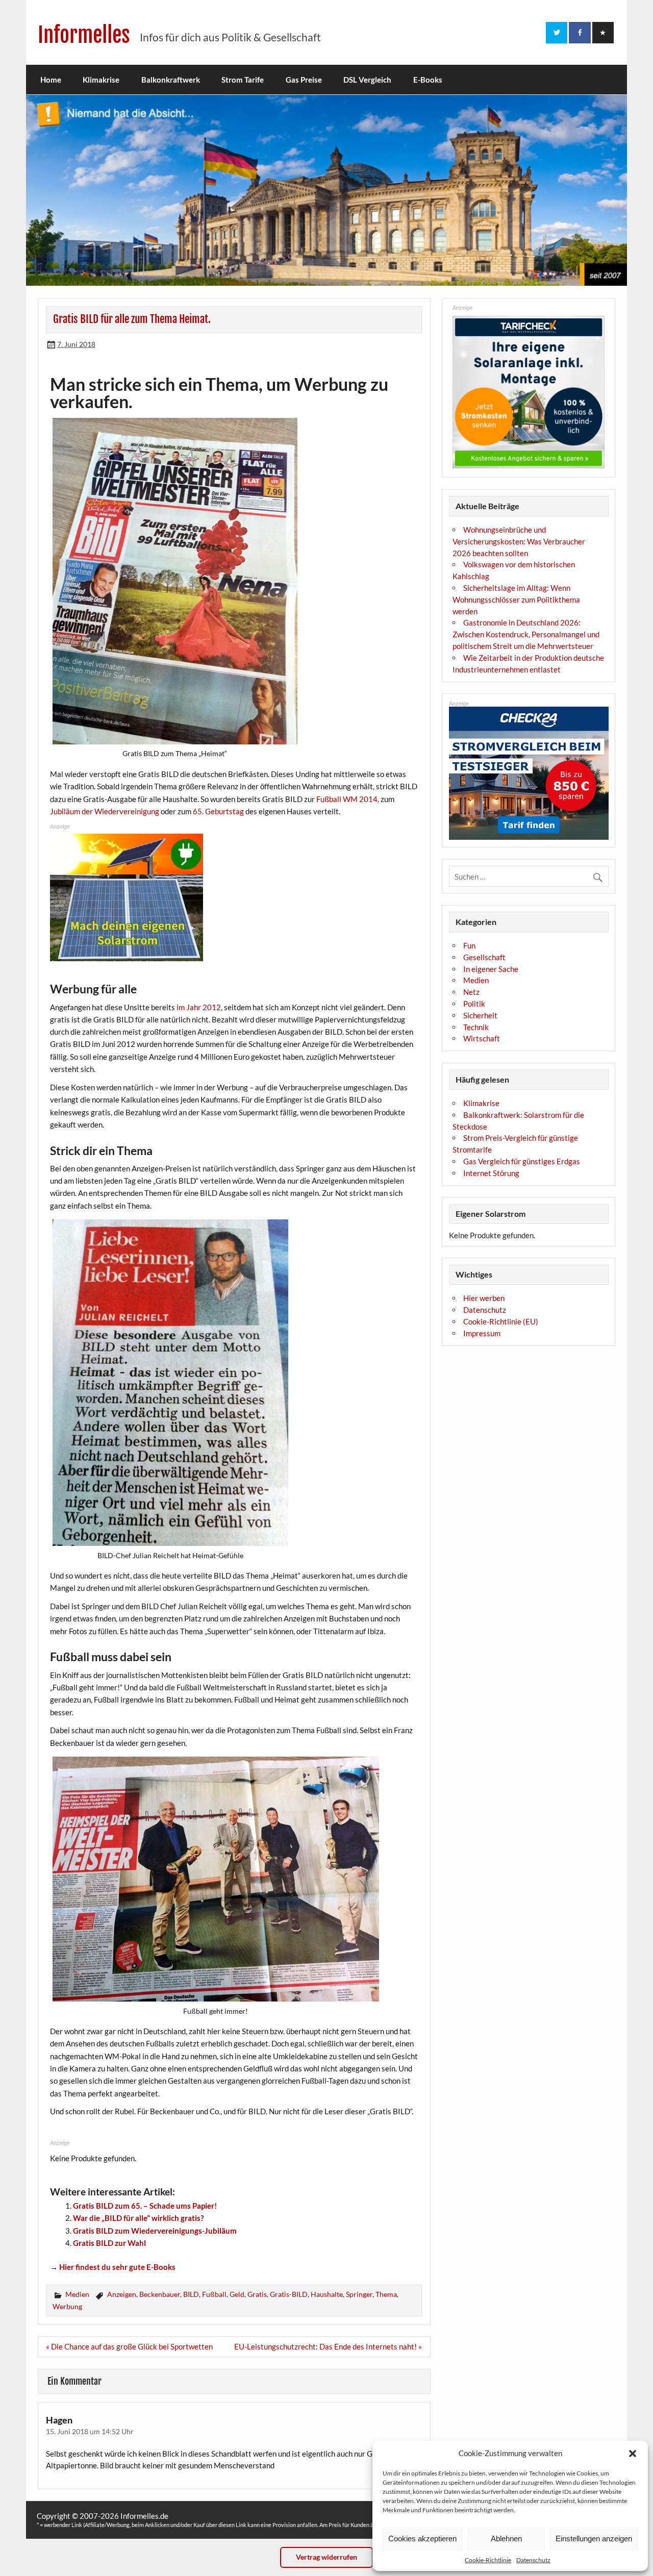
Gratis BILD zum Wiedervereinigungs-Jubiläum (155, 2231)
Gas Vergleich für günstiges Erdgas (522, 1161)
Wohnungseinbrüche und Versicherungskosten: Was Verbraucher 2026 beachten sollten (519, 541)
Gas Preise (304, 80)
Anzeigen (122, 2294)
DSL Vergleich (367, 80)
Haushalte (327, 2294)
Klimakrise (101, 80)
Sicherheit (480, 1015)
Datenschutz (533, 2560)
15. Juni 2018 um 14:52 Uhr (90, 2431)
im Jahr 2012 (199, 1007)
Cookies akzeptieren (422, 2539)
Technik (476, 1027)
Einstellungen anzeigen (594, 2539)
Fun (469, 945)
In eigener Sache (491, 969)
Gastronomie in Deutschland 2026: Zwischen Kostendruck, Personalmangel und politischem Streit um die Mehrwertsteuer (526, 634)
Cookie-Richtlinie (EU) (501, 1321)
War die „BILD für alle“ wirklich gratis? (138, 2218)
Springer (359, 2294)
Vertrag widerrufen (326, 2557)
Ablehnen (506, 2539)
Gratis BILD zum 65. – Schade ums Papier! (145, 2206)
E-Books (428, 80)
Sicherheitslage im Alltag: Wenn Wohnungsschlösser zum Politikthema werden (516, 599)
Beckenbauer (160, 2294)
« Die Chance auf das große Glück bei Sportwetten (129, 2346)
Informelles (84, 35)
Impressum (482, 1333)
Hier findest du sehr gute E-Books (117, 2267)
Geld (237, 2294)
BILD (191, 2294)
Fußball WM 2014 (347, 799)
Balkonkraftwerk (171, 80)
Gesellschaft (484, 957)
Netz (471, 992)
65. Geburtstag (218, 811)
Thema (386, 2294)
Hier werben (484, 1298)
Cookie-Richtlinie (488, 2560)
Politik (474, 1004)
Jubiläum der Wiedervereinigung (105, 811)
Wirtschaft (482, 1038)
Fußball (214, 2294)
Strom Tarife (243, 80)
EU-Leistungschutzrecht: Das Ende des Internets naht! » (328, 2346)
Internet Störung (491, 1173)
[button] (633, 2454)
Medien (77, 2294)
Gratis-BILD (289, 2294)
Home (51, 80)
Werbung (67, 2306)
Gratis (257, 2294)
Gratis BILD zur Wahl (109, 2243)
